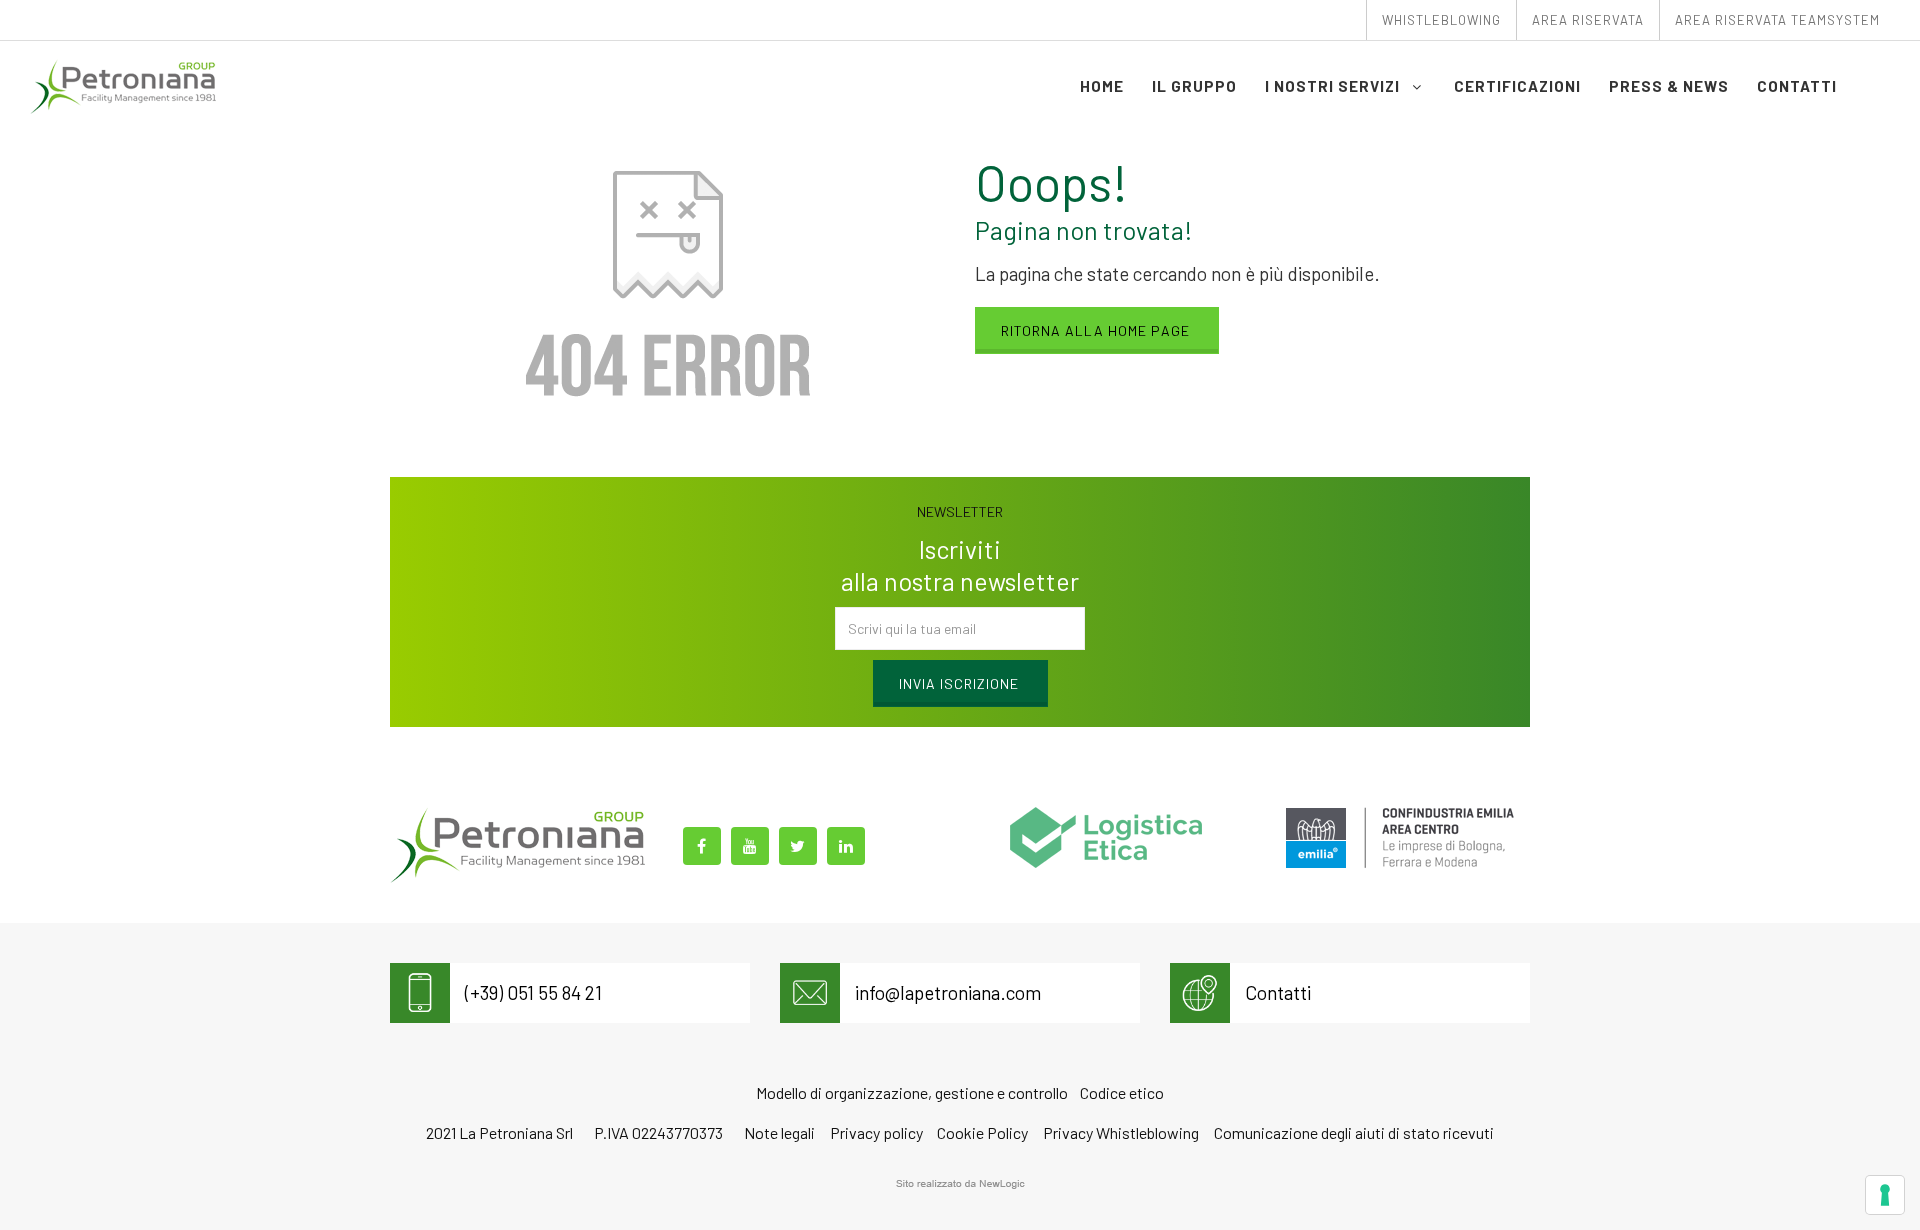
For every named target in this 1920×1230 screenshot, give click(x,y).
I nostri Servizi (1334, 86)
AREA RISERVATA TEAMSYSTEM (1777, 20)
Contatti (1797, 86)
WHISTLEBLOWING (1441, 20)
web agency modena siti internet (960, 1184)
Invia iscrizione (959, 683)
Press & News (1669, 86)
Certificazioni (1517, 86)
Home (1102, 86)
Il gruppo (1194, 86)
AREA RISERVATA (1588, 20)
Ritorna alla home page (1095, 330)
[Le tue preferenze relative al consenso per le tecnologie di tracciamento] (1885, 1195)
